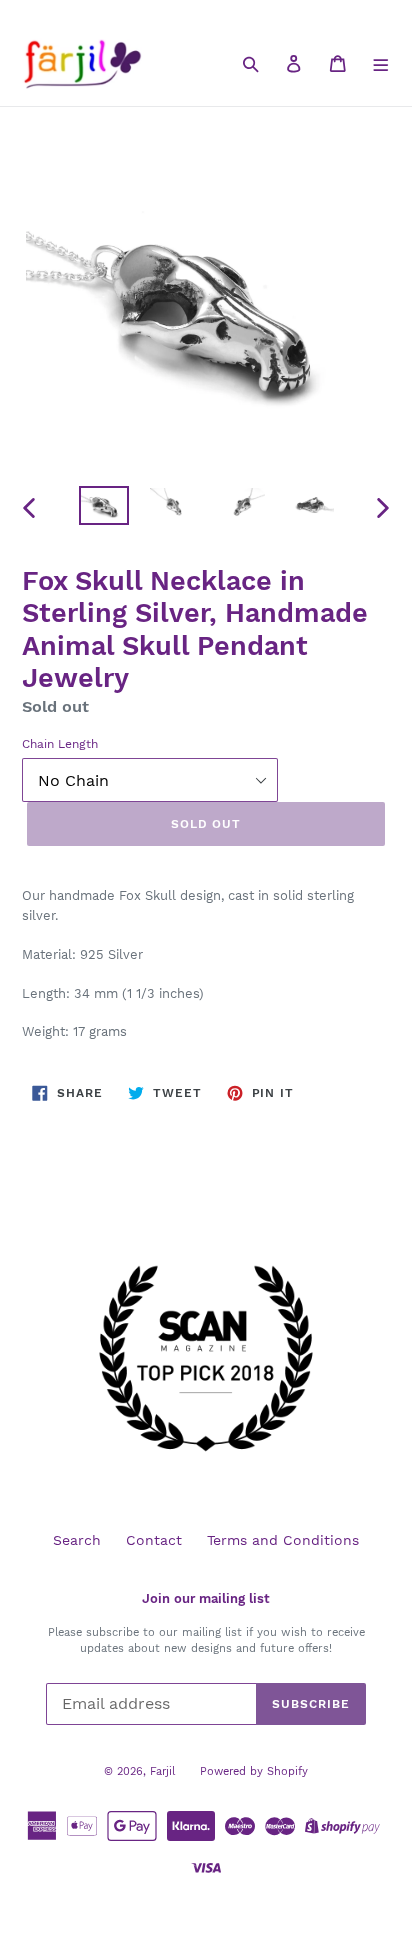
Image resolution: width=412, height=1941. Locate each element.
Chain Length (60, 744)
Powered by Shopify (254, 1771)
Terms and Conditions (283, 1540)
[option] (104, 508)
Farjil (162, 1771)
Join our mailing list (206, 1598)
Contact (154, 1540)
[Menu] (381, 63)
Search (77, 1540)
